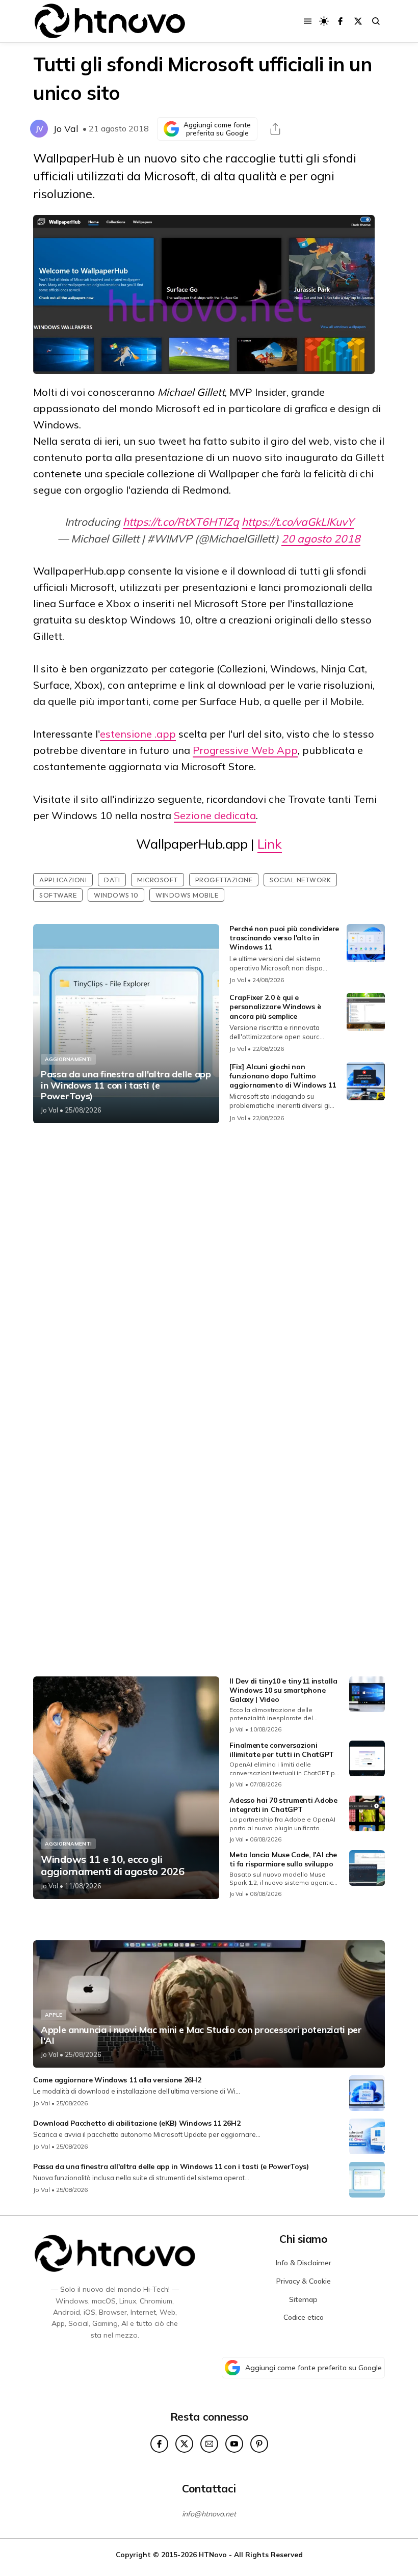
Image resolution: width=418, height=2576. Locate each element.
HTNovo (213, 2554)
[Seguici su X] (358, 21)
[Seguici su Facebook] (340, 21)
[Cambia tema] (324, 21)
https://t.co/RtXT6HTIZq (181, 522)
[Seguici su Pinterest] (259, 2444)
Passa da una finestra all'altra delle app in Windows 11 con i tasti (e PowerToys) (126, 1085)
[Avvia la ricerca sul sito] (376, 21)
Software (58, 895)
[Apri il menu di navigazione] (308, 21)
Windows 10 (116, 895)
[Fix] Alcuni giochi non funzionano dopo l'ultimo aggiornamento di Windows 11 (282, 1076)
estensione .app (138, 734)
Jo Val (66, 129)
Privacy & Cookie (304, 2281)
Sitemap (303, 2299)
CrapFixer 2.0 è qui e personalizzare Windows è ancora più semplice (275, 1007)
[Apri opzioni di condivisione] (275, 129)
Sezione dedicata (215, 815)
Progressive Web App (245, 750)
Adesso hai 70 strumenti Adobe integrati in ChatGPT (283, 1805)
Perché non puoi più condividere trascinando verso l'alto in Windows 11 (284, 938)
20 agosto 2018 (321, 538)
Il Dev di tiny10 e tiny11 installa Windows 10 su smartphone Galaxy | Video (283, 1690)
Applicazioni (63, 880)
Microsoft (158, 880)
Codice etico (304, 2317)
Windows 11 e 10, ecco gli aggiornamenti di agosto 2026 (113, 1865)
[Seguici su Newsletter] (209, 2444)
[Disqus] (209, 1266)
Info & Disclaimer (304, 2263)
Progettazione (224, 880)
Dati (112, 880)
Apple (54, 2015)
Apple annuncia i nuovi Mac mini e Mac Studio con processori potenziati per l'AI (201, 2035)
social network (300, 880)
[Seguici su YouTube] (234, 2444)
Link (270, 844)
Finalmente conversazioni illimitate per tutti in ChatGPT (282, 1750)
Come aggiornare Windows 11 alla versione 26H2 (117, 2080)
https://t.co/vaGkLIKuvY (298, 522)
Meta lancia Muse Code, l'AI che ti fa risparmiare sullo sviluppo (283, 1859)
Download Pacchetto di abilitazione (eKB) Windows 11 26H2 (137, 2123)
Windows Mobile (187, 895)
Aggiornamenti (68, 1059)
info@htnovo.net (209, 2514)
